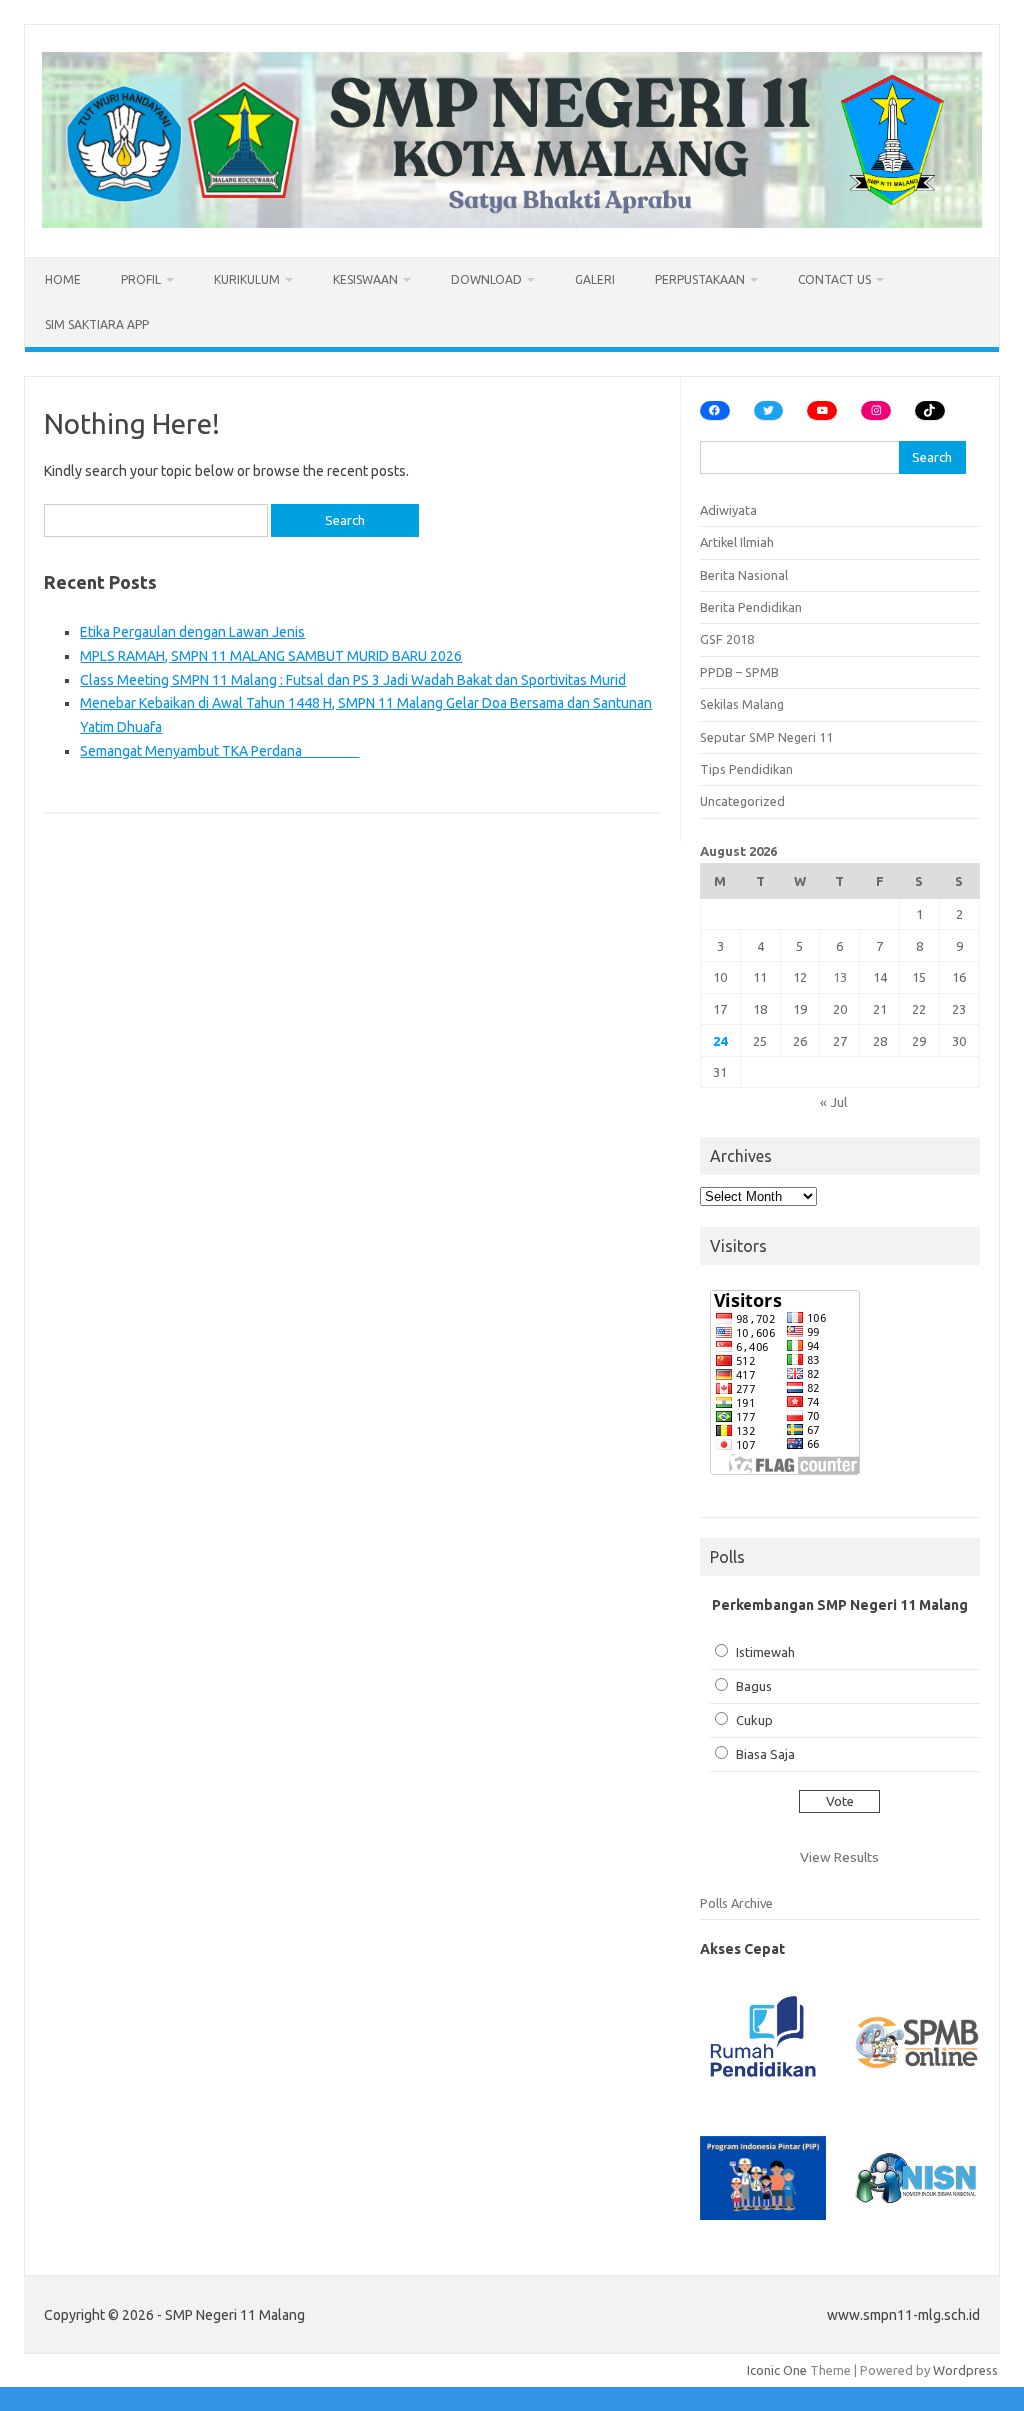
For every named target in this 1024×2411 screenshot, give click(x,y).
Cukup (754, 1720)
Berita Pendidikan (751, 607)
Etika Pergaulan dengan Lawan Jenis (192, 632)
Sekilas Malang (742, 704)
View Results (839, 1857)
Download (486, 279)
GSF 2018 (727, 639)
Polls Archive (736, 1903)
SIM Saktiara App (97, 324)
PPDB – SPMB (739, 672)
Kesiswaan (365, 279)
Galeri (595, 279)
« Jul (833, 1102)
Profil (141, 279)
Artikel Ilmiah (737, 542)
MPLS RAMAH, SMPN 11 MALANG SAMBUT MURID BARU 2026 (271, 656)
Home (63, 279)
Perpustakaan (700, 279)
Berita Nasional (744, 575)
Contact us (834, 279)
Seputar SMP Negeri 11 (766, 737)
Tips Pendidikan (746, 769)
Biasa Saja (765, 1754)
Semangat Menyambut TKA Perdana (219, 751)
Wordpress (965, 2370)
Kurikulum (247, 279)
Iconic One (777, 2370)
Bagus (754, 1686)
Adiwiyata (728, 510)
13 (840, 977)
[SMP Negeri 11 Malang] (512, 223)
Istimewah (765, 1652)
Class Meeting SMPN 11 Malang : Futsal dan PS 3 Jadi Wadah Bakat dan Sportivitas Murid (353, 680)
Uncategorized (742, 801)
